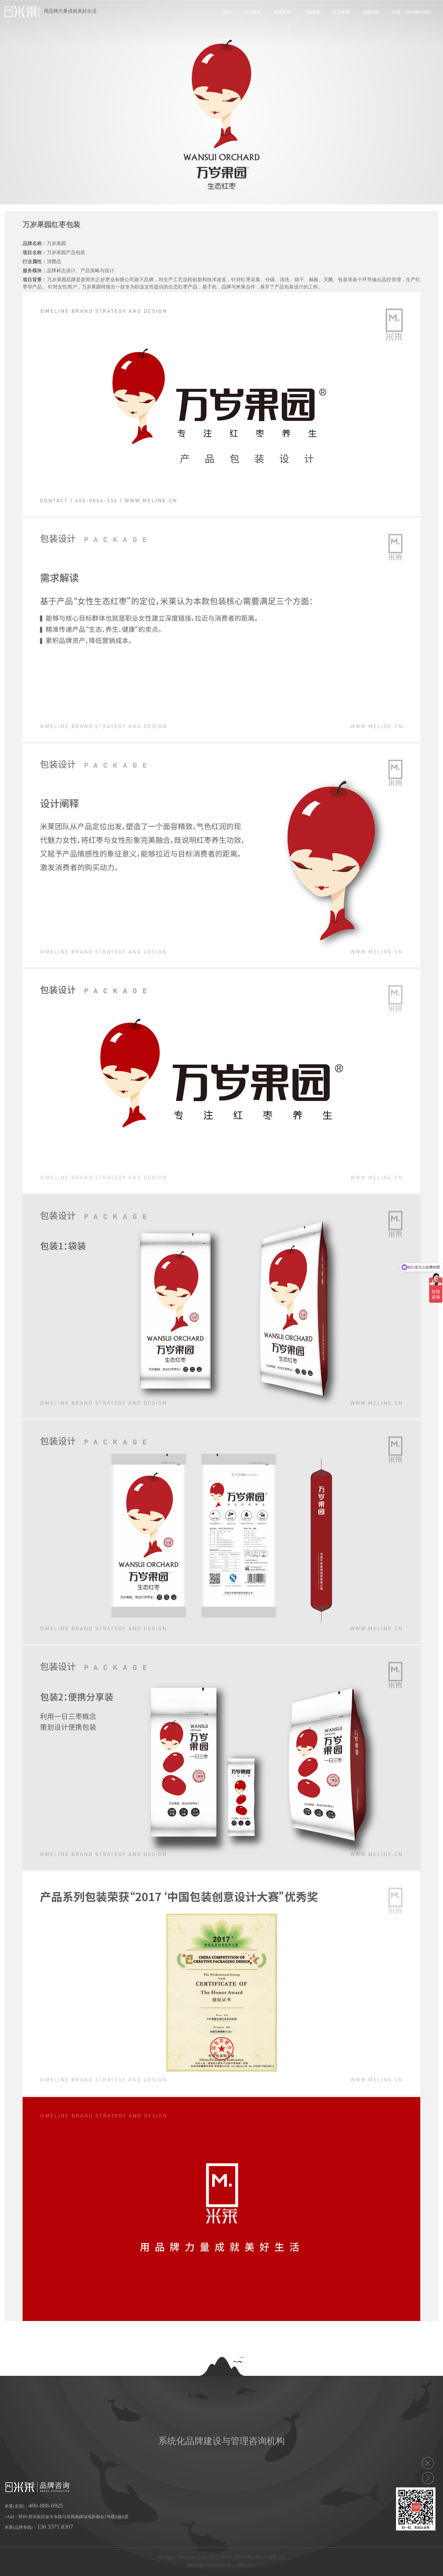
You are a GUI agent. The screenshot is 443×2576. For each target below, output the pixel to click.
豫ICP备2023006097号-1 (211, 2565)
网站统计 (246, 2565)
